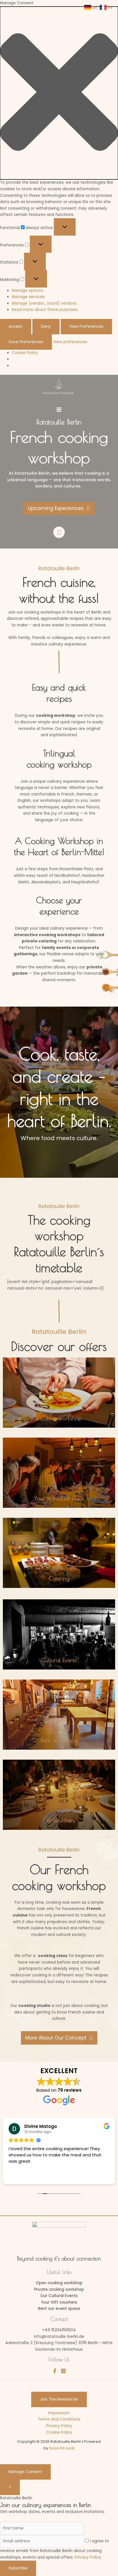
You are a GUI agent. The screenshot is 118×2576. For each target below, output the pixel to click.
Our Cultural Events (59, 2296)
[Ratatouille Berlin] (59, 388)
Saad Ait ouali (62, 2448)
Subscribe (18, 2568)
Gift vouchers (59, 1820)
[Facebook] (55, 2371)
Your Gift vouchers (59, 2302)
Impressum (59, 2413)
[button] (59, 93)
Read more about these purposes (45, 310)
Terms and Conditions (59, 2419)
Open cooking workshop (59, 2283)
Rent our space (59, 1740)
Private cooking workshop (59, 2289)
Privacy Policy (59, 2426)
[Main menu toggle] (59, 409)
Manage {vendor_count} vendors (44, 303)
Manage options (27, 291)
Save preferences (26, 342)
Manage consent (25, 2472)
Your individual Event (59, 1498)
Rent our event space (59, 2309)
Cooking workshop (59, 1418)
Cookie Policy (25, 353)
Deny (46, 326)
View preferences (86, 326)
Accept (16, 326)
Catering (59, 1578)
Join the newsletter (59, 2399)
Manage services (28, 297)
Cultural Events (59, 1660)
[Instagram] (63, 2371)
